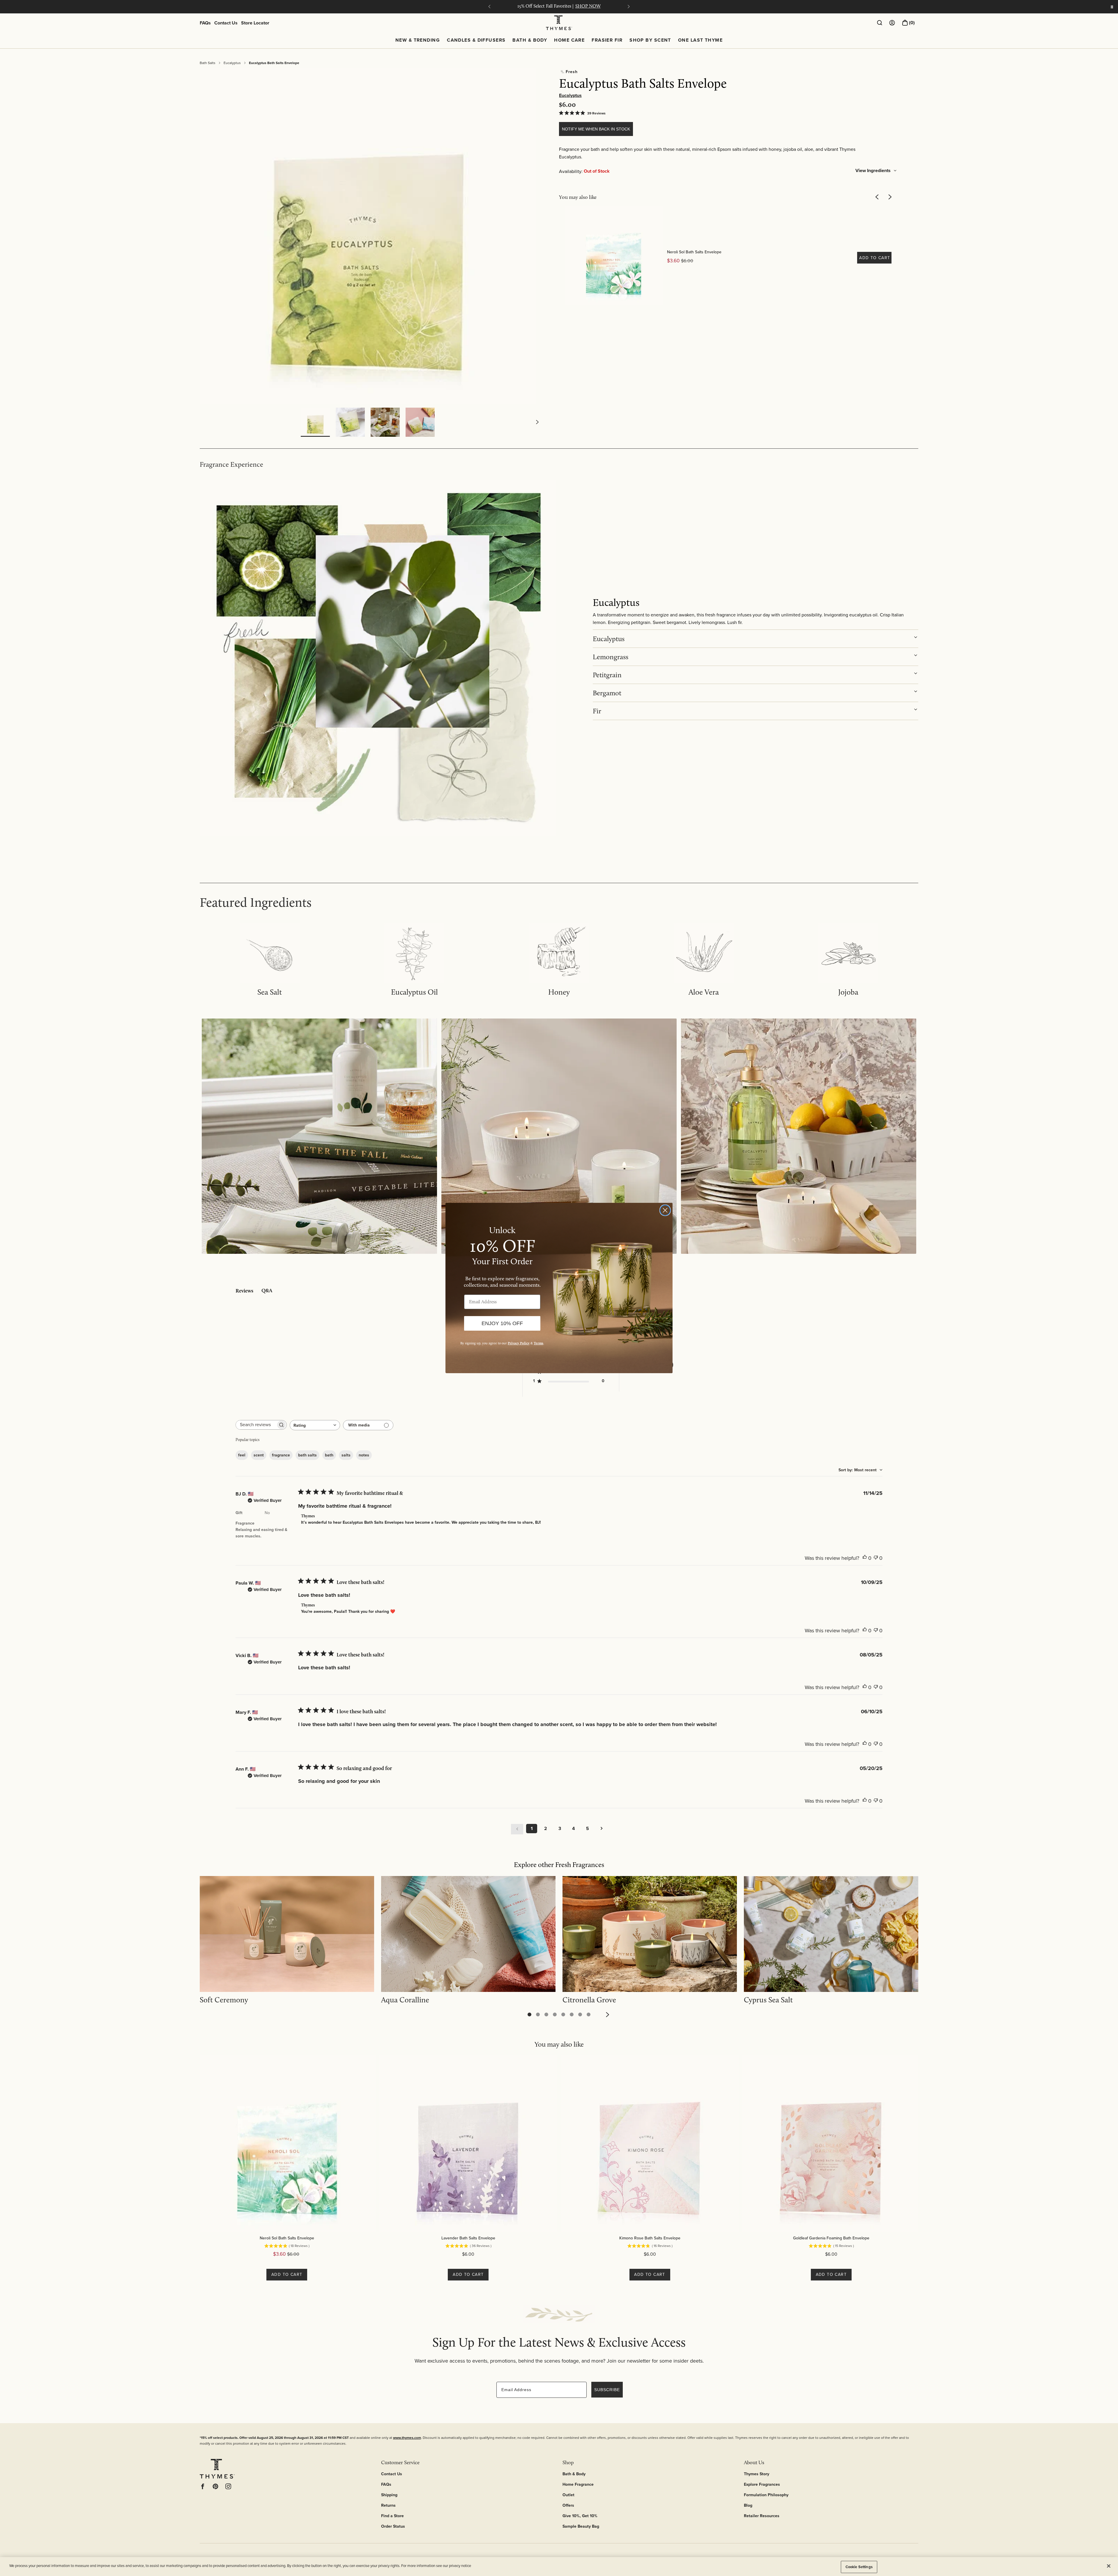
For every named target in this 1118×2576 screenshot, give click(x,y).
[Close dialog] (665, 1210)
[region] (559, 2567)
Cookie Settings (859, 2567)
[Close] (1109, 2566)
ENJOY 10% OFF (502, 1323)
